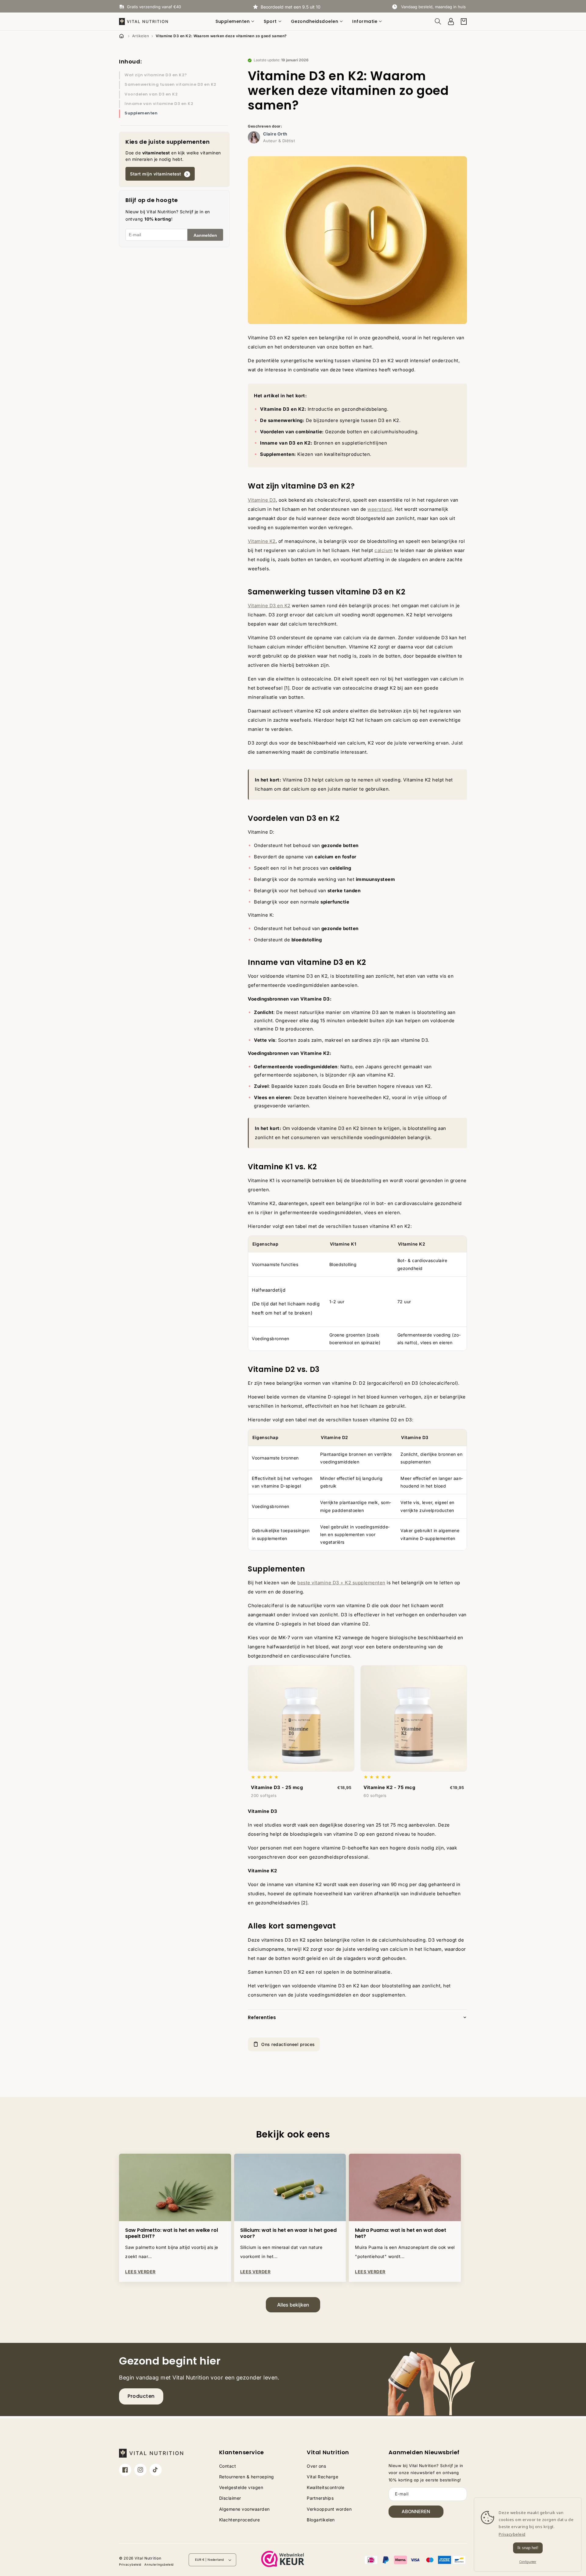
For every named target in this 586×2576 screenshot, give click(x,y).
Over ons (316, 2466)
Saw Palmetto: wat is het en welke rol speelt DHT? (172, 2234)
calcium (384, 550)
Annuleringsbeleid (159, 2564)
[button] (236, 21)
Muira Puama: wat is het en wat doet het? (401, 2234)
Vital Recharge (322, 2477)
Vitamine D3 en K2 (269, 606)
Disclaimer (230, 2498)
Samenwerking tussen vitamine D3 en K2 (170, 84)
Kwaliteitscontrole (326, 2487)
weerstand (380, 509)
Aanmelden (205, 235)
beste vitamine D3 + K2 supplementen (341, 1583)
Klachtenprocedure (240, 2520)
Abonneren (416, 2511)
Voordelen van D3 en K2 (151, 94)
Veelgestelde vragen (241, 2487)
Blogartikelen (321, 2520)
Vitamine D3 (262, 500)
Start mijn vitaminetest (156, 174)
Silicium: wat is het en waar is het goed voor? (288, 2234)
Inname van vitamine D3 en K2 (159, 104)
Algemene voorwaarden (244, 2509)
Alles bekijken (293, 2305)
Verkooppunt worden (329, 2509)
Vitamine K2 (262, 541)
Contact (228, 2466)
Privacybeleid (130, 2564)
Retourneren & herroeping (247, 2477)
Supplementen (141, 113)
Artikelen (141, 36)
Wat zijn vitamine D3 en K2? (156, 75)
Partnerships (320, 2498)
